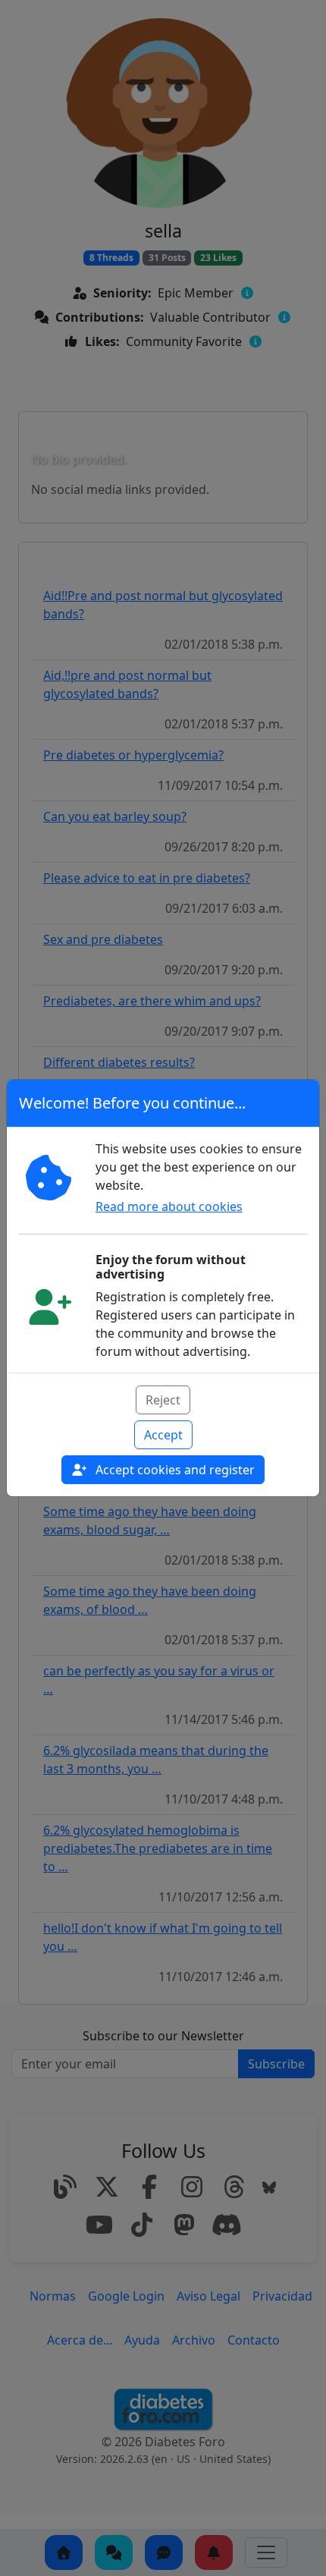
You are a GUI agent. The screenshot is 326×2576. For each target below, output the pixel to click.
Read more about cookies (169, 1206)
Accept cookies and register (174, 1470)
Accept (163, 1435)
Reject (163, 1400)
